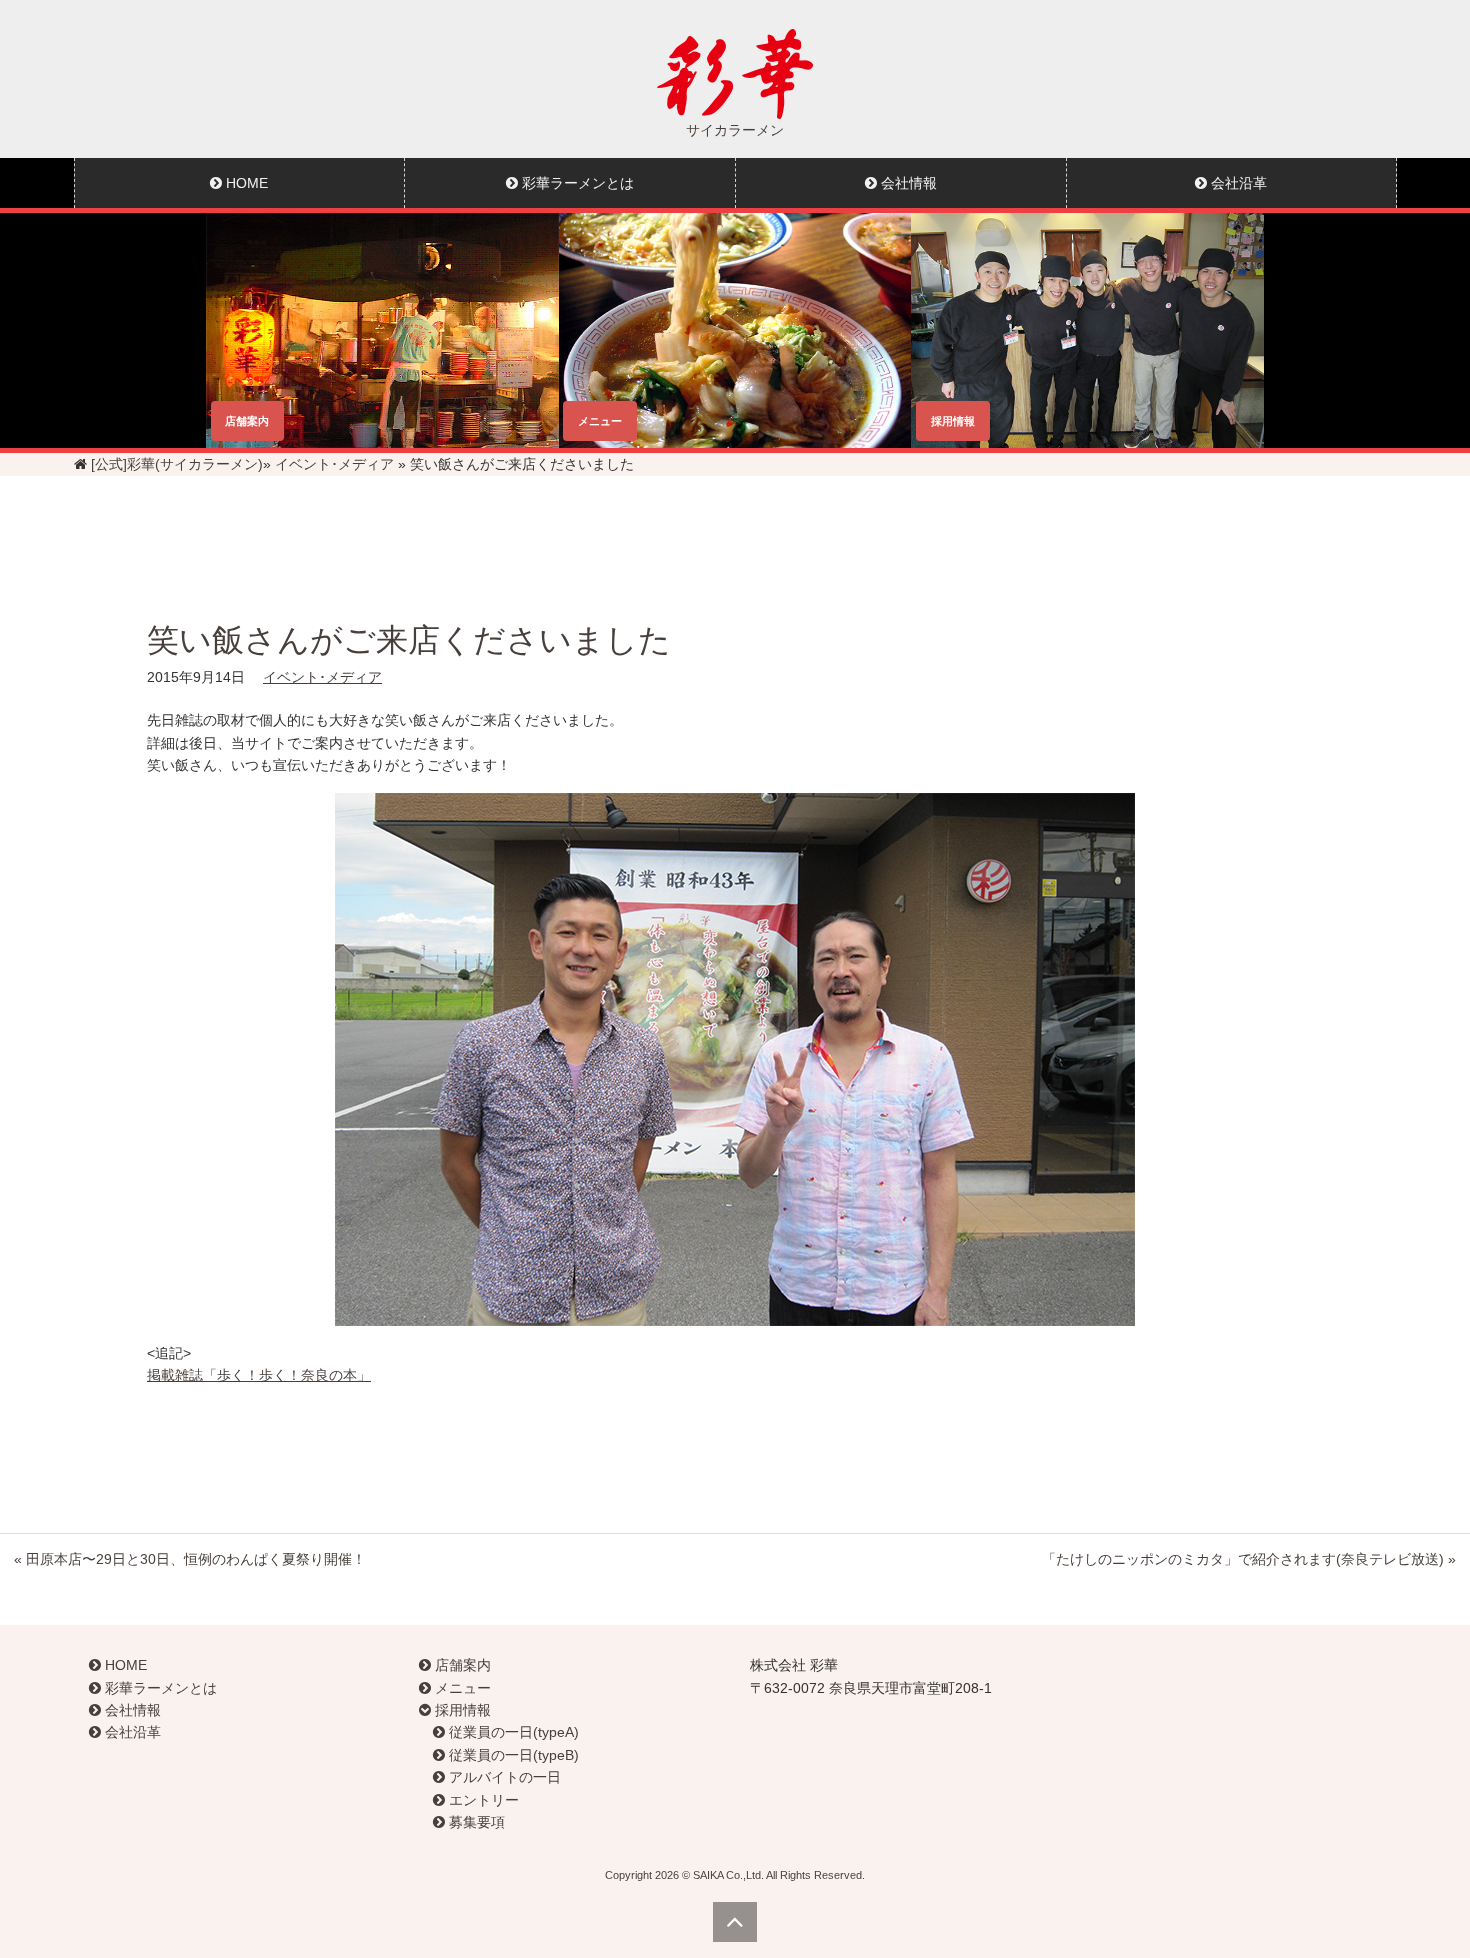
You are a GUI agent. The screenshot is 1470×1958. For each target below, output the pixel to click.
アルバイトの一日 (503, 1777)
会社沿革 (1237, 183)
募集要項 (475, 1822)
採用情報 (461, 1710)
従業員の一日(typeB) (512, 1755)
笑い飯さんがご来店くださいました (409, 640)
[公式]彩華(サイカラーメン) (177, 464)
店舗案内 (461, 1665)
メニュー (461, 1688)
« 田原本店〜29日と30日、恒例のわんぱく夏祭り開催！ (190, 1559)
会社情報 (907, 183)
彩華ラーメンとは (576, 183)
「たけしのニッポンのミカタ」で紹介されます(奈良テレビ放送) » (1249, 1559)
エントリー (482, 1800)
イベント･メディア (334, 464)
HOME (245, 183)
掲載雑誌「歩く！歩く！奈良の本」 (259, 1375)
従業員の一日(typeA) (512, 1732)
